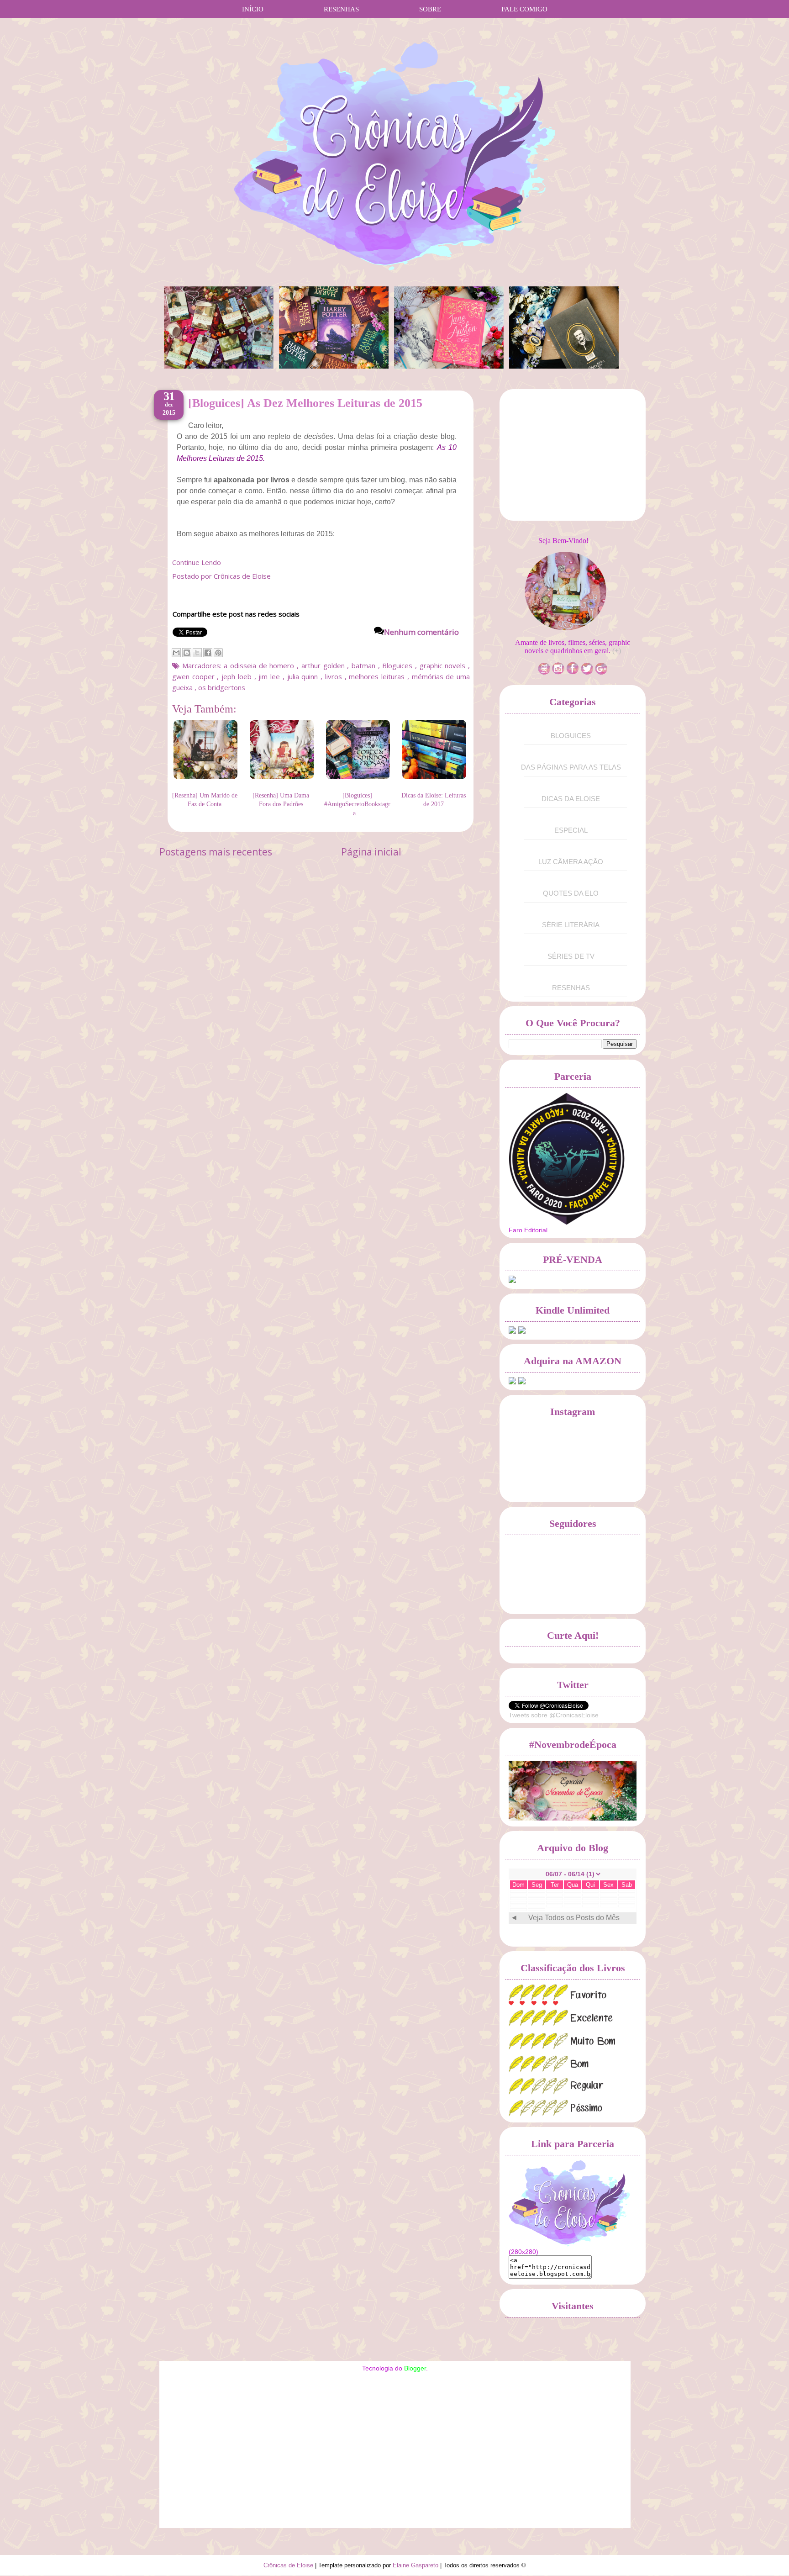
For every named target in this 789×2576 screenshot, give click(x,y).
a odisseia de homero (260, 665)
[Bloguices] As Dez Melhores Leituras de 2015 (305, 403)
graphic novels (444, 665)
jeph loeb (238, 676)
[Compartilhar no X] (197, 653)
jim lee (270, 676)
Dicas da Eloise (571, 799)
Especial (571, 830)
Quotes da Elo (571, 893)
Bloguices (399, 665)
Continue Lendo (197, 562)
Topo (766, 2559)
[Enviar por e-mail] (176, 653)
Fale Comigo (524, 9)
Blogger (415, 2368)
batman (365, 665)
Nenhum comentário (421, 632)
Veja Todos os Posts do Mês (574, 1918)
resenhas (571, 988)
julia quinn (304, 676)
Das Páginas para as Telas (571, 767)
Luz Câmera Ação (571, 862)
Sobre (430, 9)
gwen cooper (195, 676)
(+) (617, 651)
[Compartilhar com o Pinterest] (218, 653)
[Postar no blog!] (187, 653)
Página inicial (371, 852)
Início (253, 9)
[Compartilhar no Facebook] (208, 653)
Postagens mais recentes (216, 852)
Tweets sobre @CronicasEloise (554, 1715)
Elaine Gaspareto (416, 2565)
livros (335, 676)
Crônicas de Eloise (289, 2565)
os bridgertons (222, 687)
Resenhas (341, 9)
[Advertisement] (577, 458)
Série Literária (571, 925)
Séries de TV (571, 956)
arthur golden (324, 665)
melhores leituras (378, 676)
